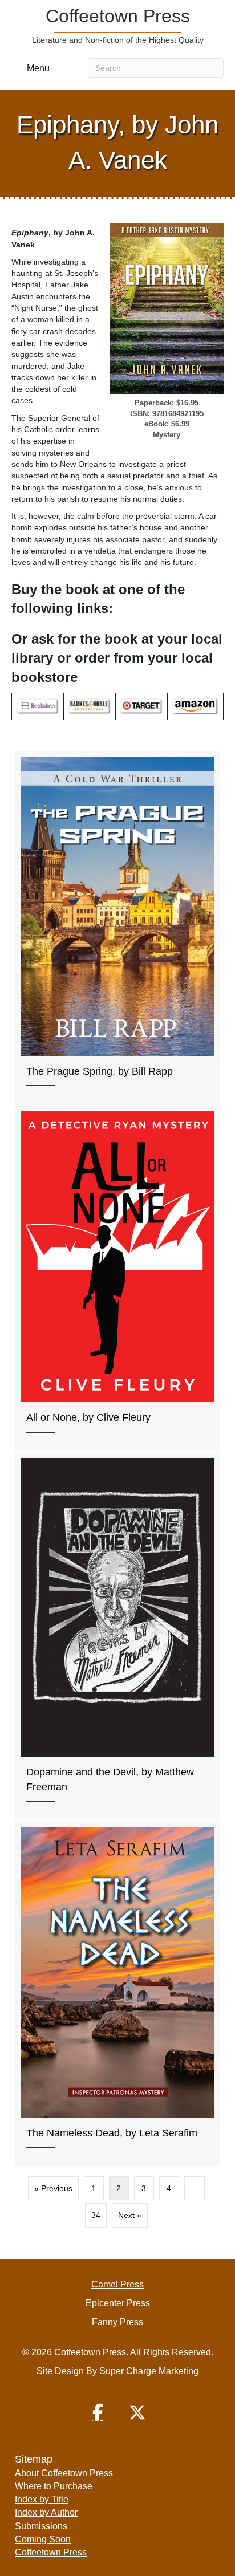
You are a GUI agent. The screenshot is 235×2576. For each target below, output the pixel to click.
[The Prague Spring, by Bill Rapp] (117, 928)
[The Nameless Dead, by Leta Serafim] (117, 1994)
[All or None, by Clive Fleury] (117, 1278)
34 (96, 2215)
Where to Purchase (54, 2486)
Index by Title (42, 2499)
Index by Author (46, 2512)
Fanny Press (117, 2322)
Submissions (41, 2526)
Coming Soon (43, 2539)
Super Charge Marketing (149, 2371)
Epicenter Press (118, 2303)
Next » (130, 2215)
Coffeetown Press (51, 2552)
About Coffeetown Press (64, 2473)
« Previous (53, 2188)
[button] (98, 2412)
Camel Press (117, 2284)
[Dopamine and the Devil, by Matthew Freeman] (117, 1636)
